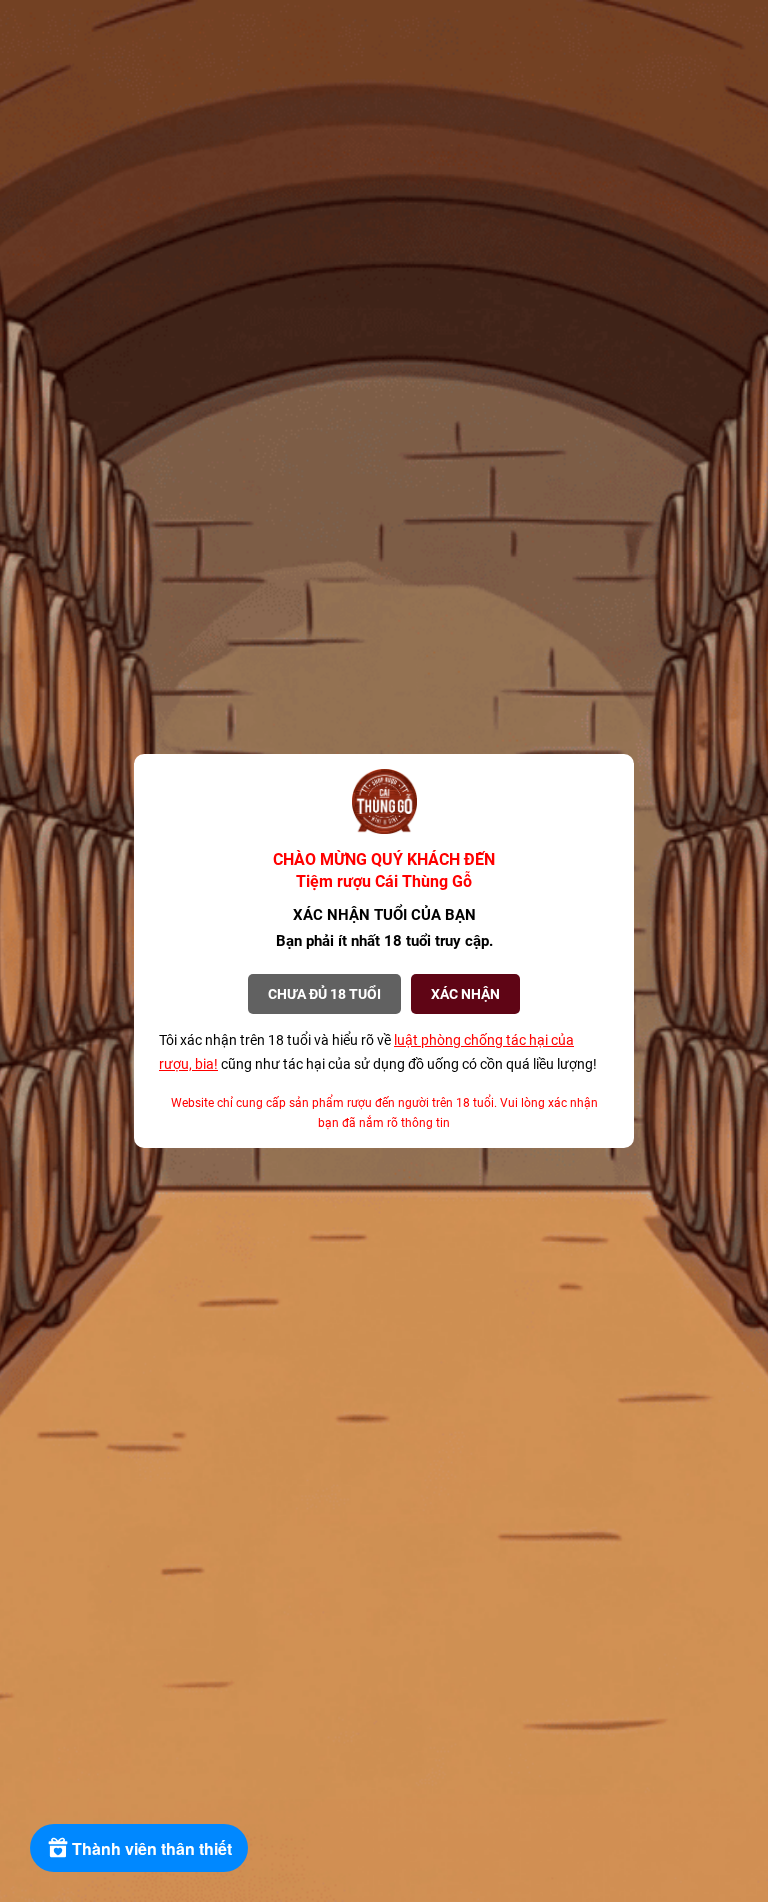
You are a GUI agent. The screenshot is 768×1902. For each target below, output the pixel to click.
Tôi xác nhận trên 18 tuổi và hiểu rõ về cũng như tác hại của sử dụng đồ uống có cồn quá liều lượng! (378, 1052)
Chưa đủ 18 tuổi (324, 994)
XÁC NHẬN (465, 994)
